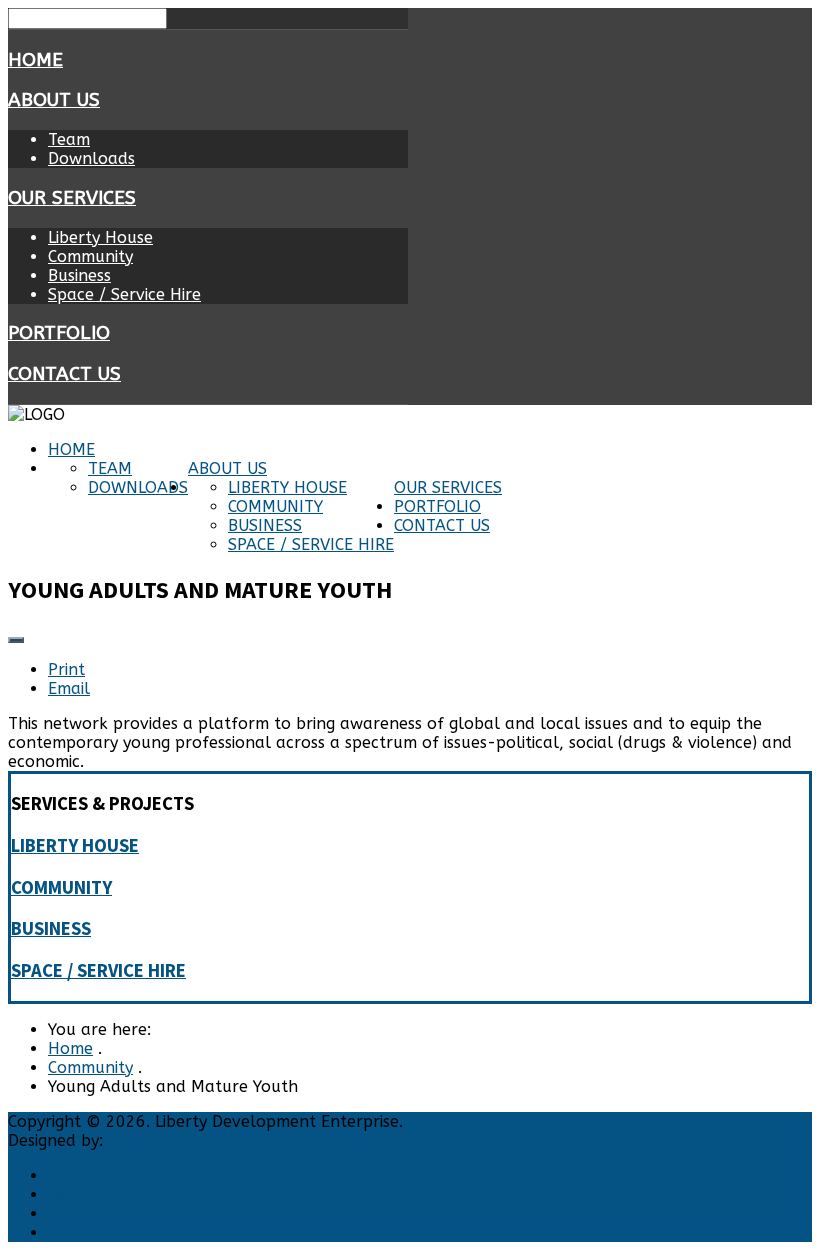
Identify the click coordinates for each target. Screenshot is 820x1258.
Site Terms (87, 1213)
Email (69, 688)
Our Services (72, 198)
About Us (54, 100)
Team (69, 139)
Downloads (91, 158)
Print (66, 669)
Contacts (82, 1232)
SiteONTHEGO (160, 1140)
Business (79, 275)
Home (35, 60)
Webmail (81, 1194)
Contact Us (64, 374)
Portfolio (59, 333)
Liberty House (100, 237)
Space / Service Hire (124, 294)
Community (90, 256)
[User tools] (16, 640)
